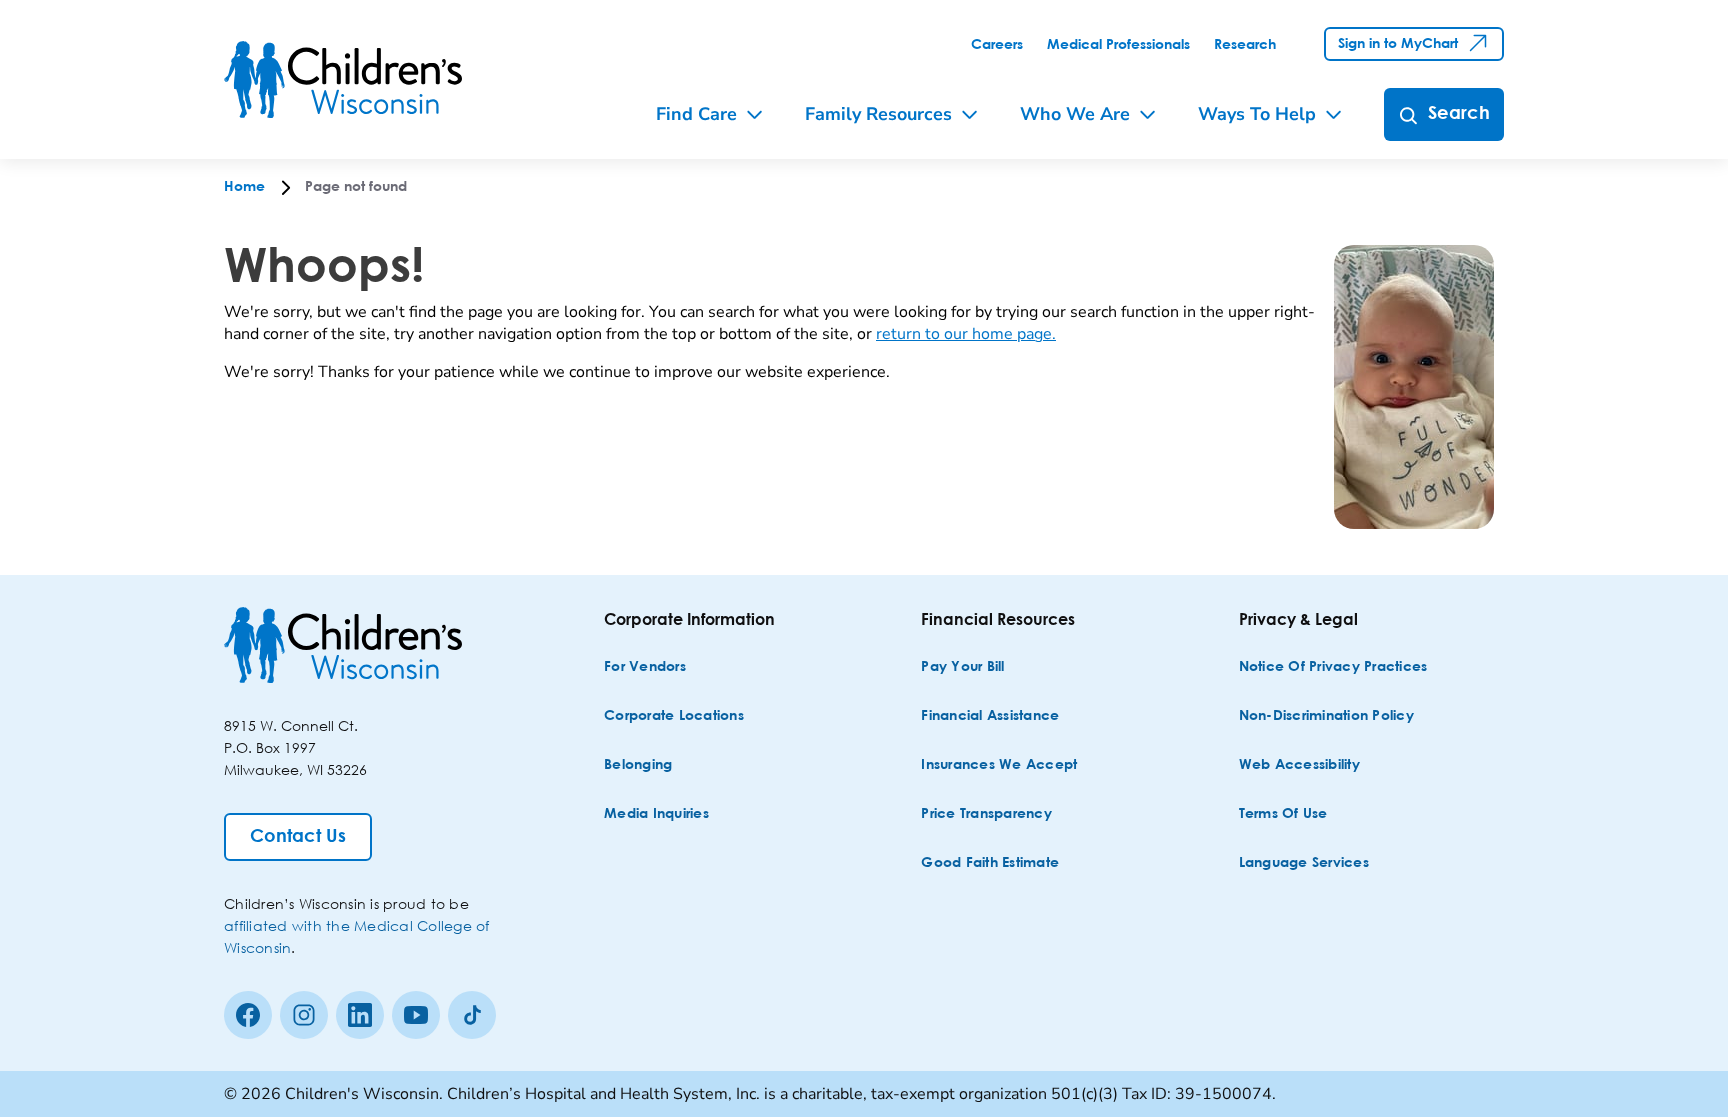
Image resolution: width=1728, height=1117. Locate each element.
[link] (997, 45)
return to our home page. (966, 334)
